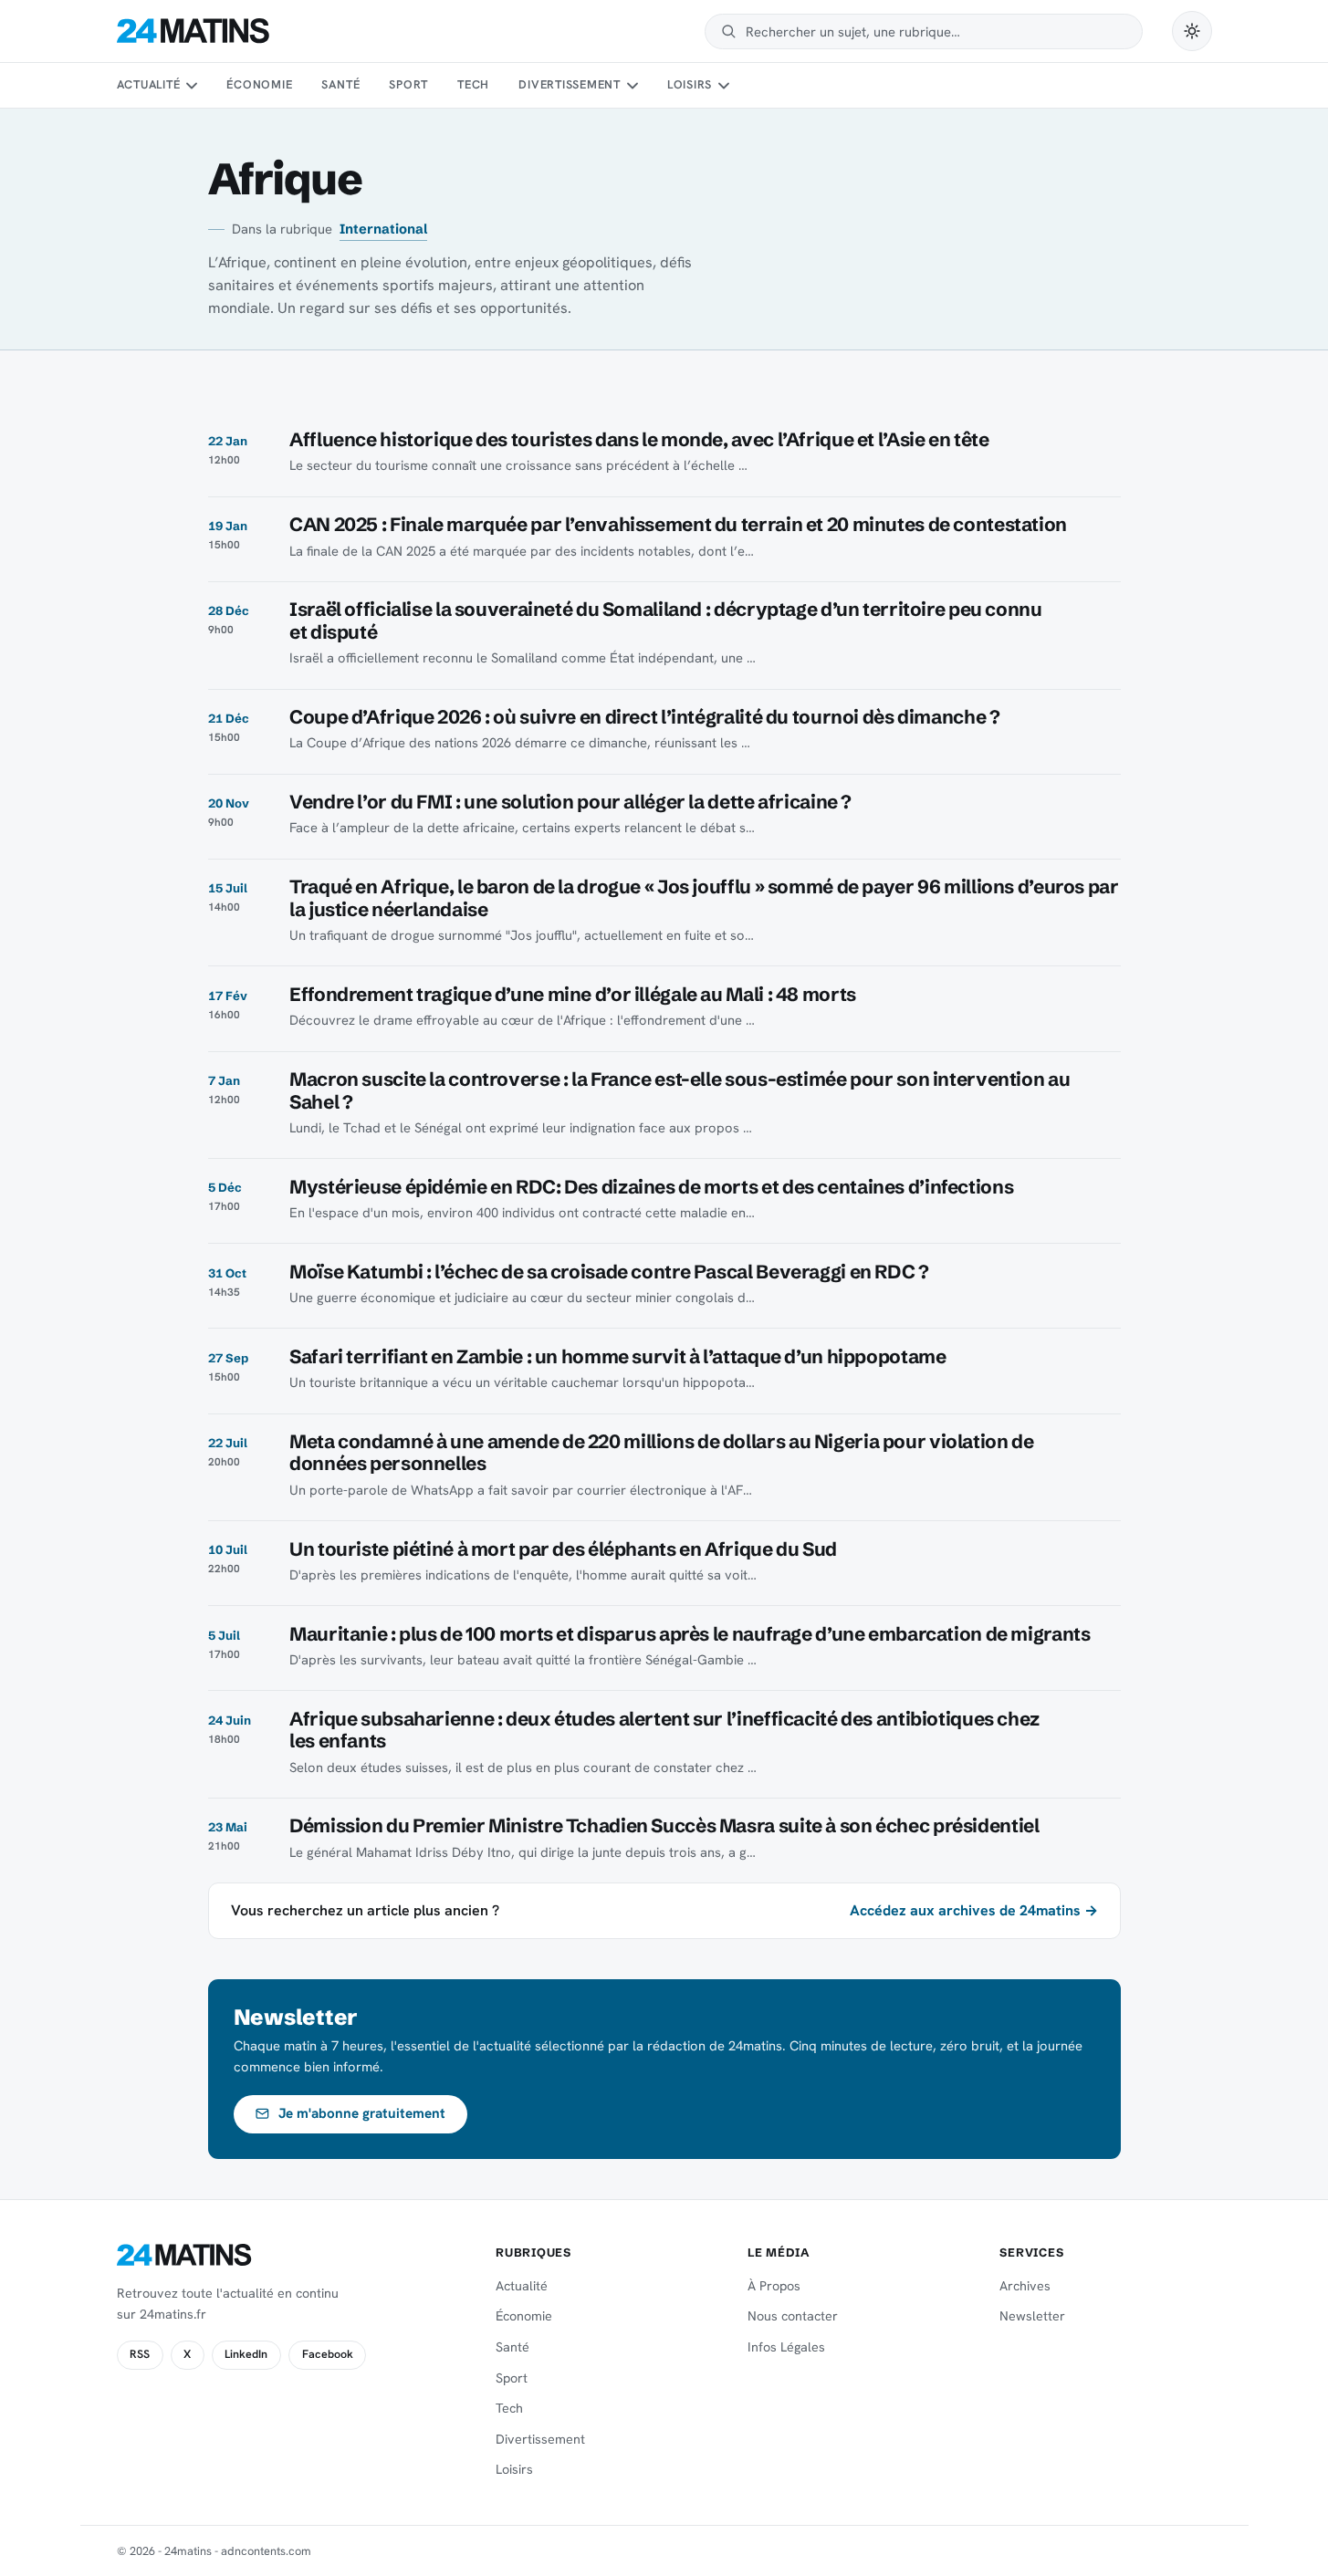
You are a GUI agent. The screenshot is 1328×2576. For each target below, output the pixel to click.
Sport (408, 84)
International (383, 229)
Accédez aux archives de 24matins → (974, 1910)
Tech (473, 84)
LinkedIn (246, 2354)
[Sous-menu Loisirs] (724, 86)
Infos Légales (786, 2347)
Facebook (328, 2354)
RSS (140, 2354)
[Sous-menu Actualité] (192, 86)
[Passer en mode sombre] (1192, 31)
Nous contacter (793, 2316)
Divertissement (570, 84)
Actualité (149, 84)
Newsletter (1032, 2316)
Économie (259, 84)
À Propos (774, 2286)
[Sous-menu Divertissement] (632, 86)
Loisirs (690, 84)
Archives (1025, 2286)
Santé (340, 84)
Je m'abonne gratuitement (362, 2113)
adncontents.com (266, 2551)
